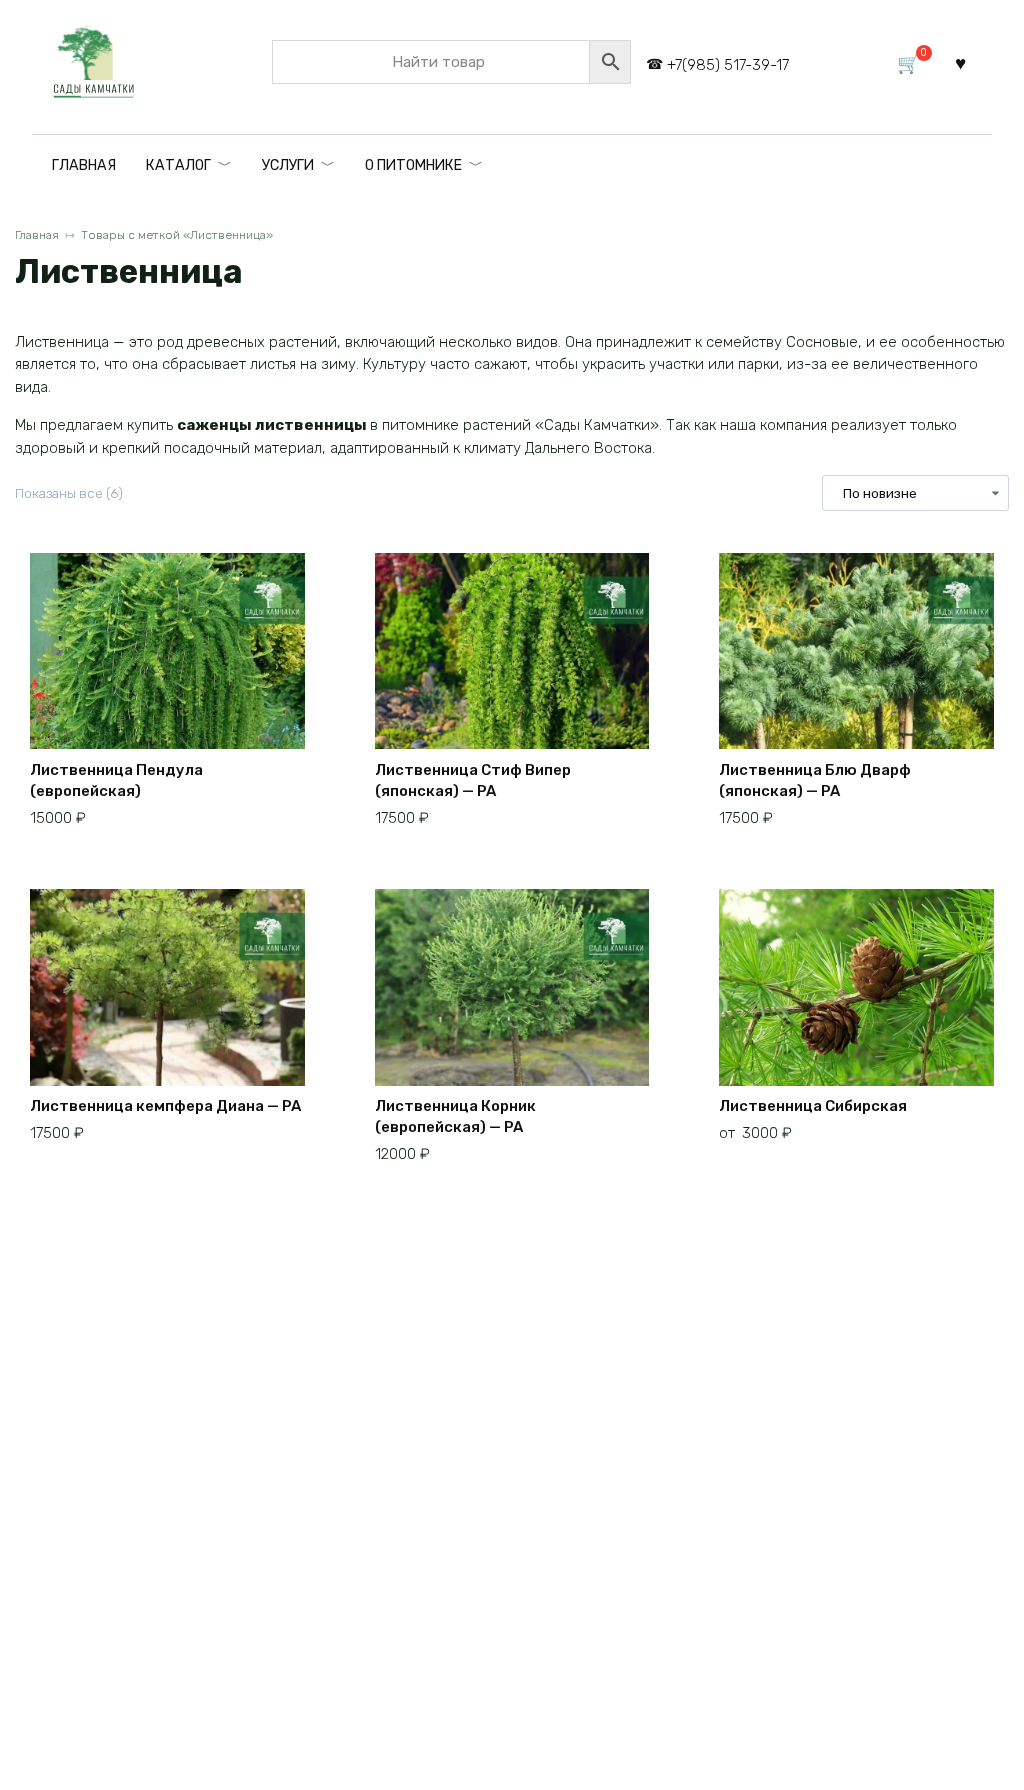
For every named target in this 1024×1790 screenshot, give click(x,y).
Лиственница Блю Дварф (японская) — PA (815, 780)
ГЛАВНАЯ (84, 165)
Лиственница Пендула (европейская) (116, 780)
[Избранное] (960, 62)
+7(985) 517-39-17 (728, 65)
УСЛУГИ (288, 165)
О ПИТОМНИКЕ (413, 165)
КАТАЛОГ (178, 165)
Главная (37, 235)
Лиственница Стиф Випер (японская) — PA (473, 780)
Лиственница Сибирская (813, 1106)
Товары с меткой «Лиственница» (177, 235)
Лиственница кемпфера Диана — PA (165, 1106)
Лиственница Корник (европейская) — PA (455, 1116)
